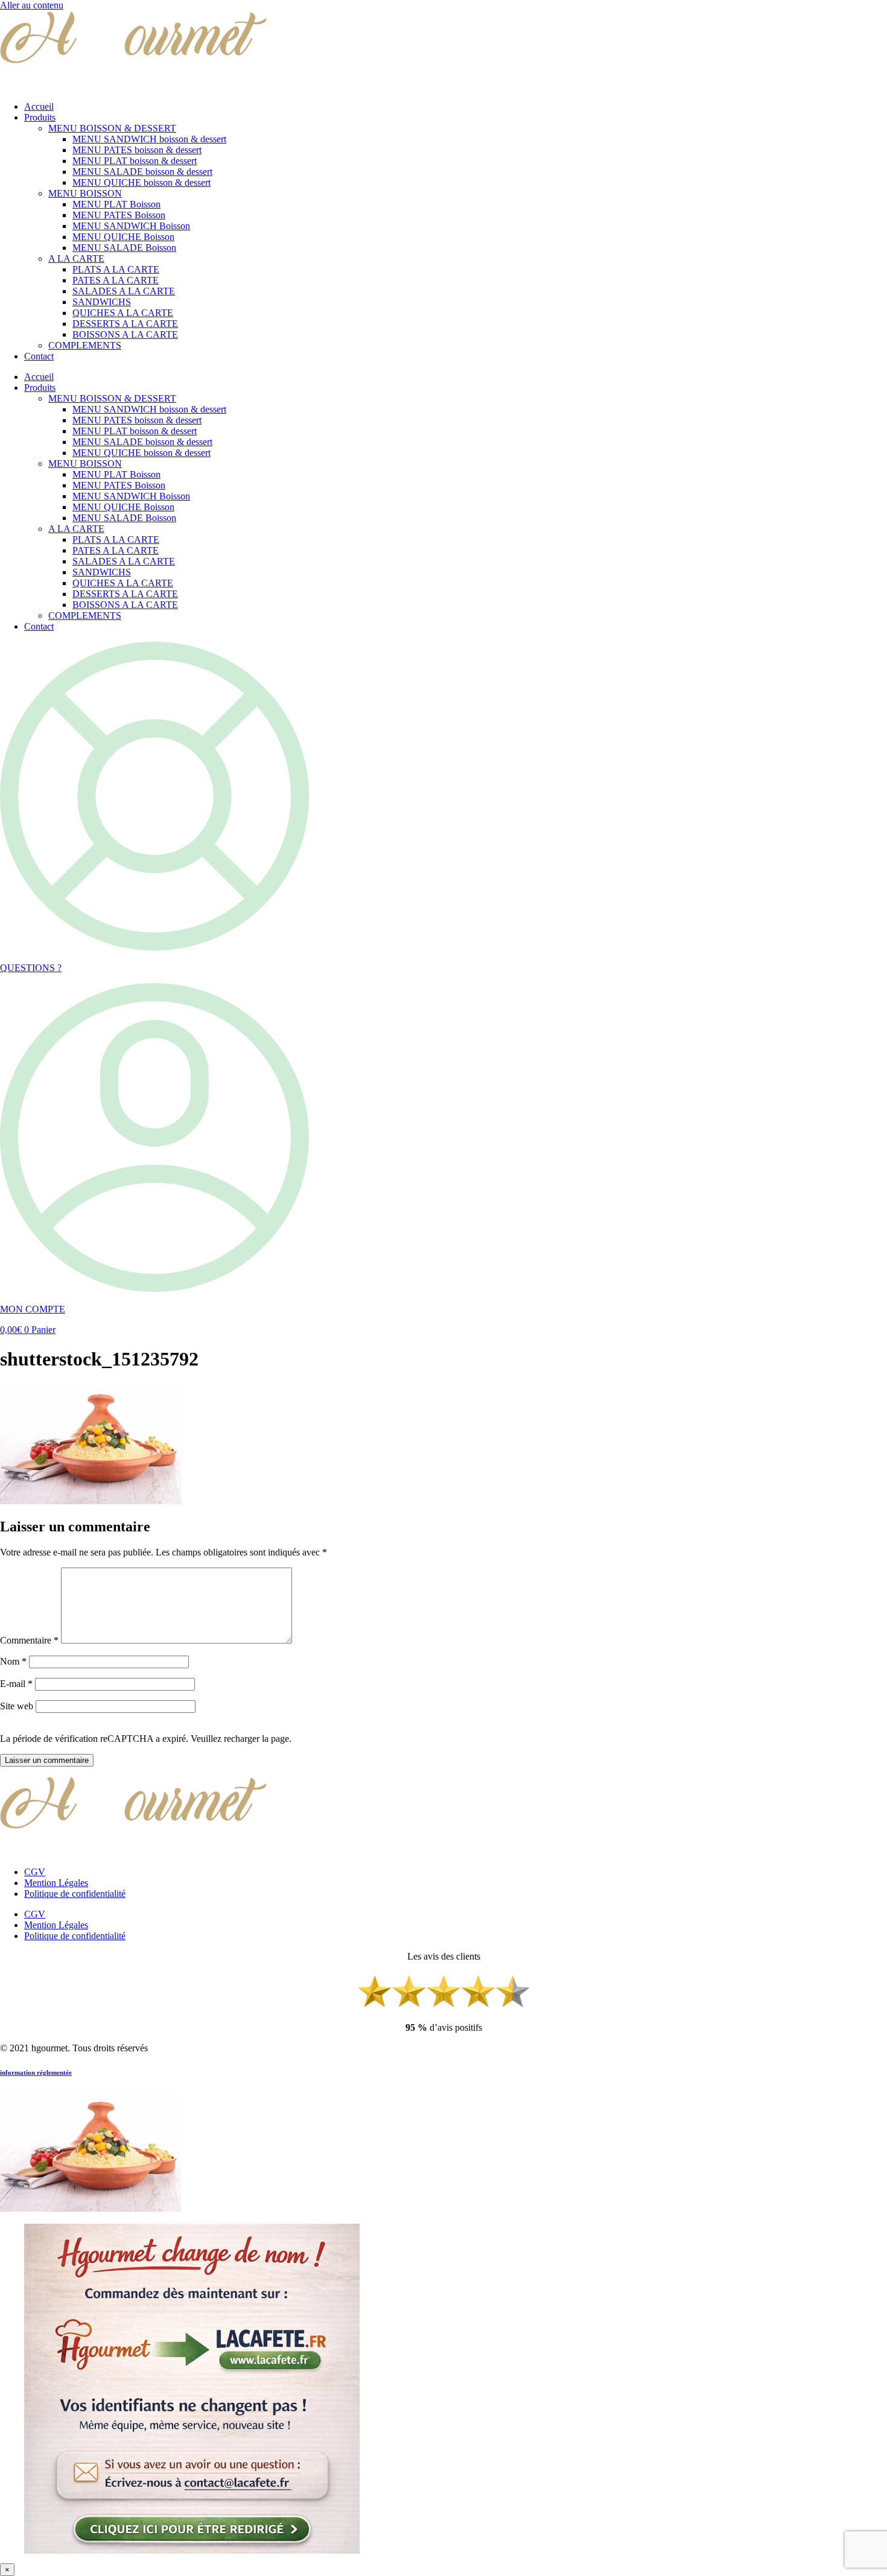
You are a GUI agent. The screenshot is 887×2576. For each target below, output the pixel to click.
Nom (13, 1661)
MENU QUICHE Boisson (123, 237)
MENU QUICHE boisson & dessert (141, 182)
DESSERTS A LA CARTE (125, 324)
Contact (39, 356)
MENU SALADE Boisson (124, 248)
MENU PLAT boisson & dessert (135, 161)
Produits (40, 117)
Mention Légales (56, 1883)
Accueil (39, 106)
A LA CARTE (76, 258)
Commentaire (29, 1640)
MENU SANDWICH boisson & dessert (149, 139)
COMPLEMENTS (85, 345)
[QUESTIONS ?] (154, 947)
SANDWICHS (102, 302)
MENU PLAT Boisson (116, 204)
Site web (17, 1706)
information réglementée (36, 2072)
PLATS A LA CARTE (116, 269)
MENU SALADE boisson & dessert (142, 172)
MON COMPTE (33, 1309)
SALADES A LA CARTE (124, 291)
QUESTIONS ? (31, 968)
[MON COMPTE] (154, 1289)
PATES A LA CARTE (116, 280)
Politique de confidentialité (75, 1894)
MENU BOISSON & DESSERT (112, 128)
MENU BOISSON (85, 193)
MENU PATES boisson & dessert (137, 150)
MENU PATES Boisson (119, 215)
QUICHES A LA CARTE (123, 313)
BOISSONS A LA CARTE (125, 334)
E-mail (16, 1684)
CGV (35, 1872)
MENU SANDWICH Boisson (131, 226)
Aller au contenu (32, 5)
